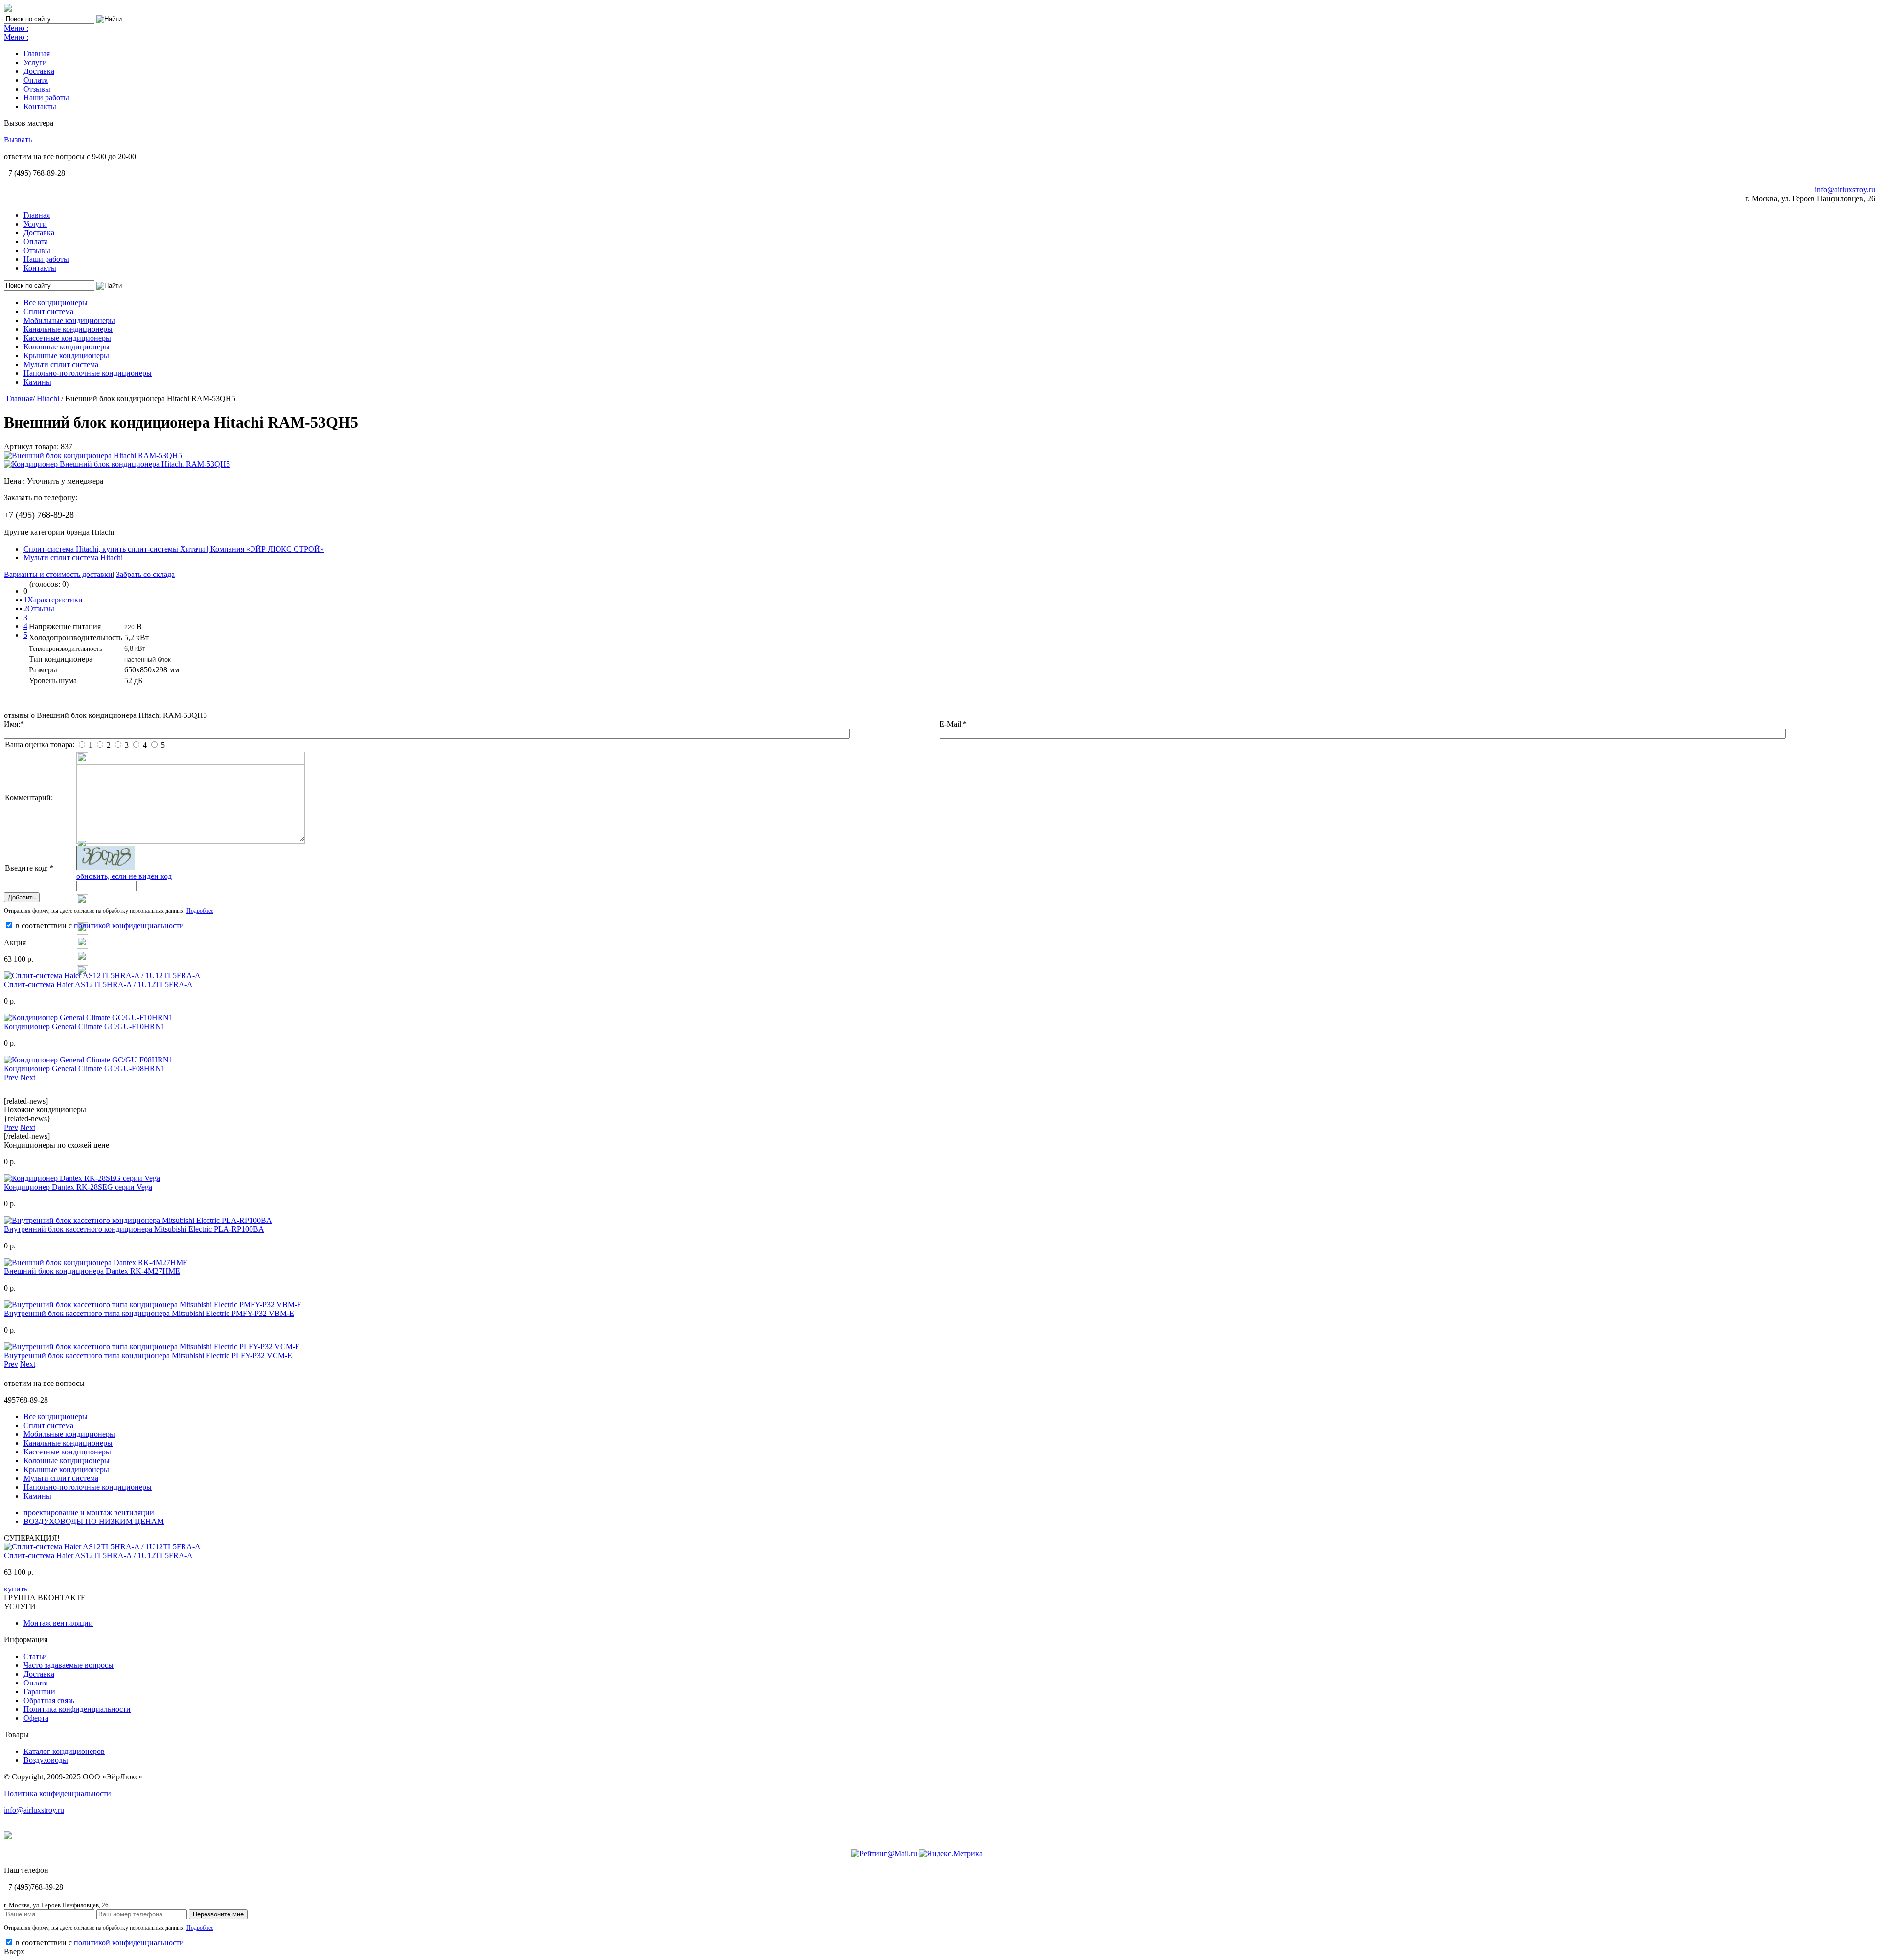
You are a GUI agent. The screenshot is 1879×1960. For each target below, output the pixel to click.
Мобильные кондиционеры (69, 320)
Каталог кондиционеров (64, 1751)
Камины (37, 382)
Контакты (40, 106)
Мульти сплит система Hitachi (73, 558)
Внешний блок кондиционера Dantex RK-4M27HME (92, 1271)
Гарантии (39, 1692)
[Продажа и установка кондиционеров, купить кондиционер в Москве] (8, 9)
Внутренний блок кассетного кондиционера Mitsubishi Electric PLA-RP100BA (134, 1229)
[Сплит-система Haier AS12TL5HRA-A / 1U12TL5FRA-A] (102, 976)
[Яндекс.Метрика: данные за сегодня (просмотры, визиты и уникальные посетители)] (951, 1854)
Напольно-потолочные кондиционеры (88, 373)
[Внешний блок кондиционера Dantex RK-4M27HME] (96, 1262)
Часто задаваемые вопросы (69, 1665)
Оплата (36, 80)
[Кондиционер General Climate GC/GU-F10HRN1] (88, 1018)
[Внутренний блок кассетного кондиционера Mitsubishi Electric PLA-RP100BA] (138, 1220)
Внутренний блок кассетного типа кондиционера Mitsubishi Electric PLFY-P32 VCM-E (148, 1355)
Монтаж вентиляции (58, 1623)
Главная (37, 54)
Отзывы (37, 89)
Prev (11, 1077)
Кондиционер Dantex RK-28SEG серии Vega (78, 1187)
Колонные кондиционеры (67, 347)
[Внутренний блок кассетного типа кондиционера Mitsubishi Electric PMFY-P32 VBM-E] (153, 1304)
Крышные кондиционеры (66, 356)
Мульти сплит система (61, 364)
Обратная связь (49, 1700)
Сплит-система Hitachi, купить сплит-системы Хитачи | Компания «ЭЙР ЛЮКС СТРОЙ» (174, 549)
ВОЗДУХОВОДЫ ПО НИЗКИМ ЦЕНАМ (94, 1521)
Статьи (35, 1656)
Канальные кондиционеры (68, 329)
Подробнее (200, 911)
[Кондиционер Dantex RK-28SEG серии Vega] (82, 1178)
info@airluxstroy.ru (1845, 190)
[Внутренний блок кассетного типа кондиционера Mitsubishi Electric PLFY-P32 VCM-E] (152, 1347)
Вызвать (18, 140)
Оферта (36, 1718)
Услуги (35, 62)
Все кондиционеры (56, 303)
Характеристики (55, 600)
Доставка (39, 71)
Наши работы (46, 98)
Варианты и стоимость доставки (58, 574)
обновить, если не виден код (124, 876)
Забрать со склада (145, 574)
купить (16, 1589)
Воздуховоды (46, 1760)
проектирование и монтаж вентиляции (89, 1512)
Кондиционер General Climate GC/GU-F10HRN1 (84, 1026)
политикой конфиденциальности (129, 926)
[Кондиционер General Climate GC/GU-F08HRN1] (88, 1060)
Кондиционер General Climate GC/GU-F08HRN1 (84, 1069)
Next (28, 1077)
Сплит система (48, 311)
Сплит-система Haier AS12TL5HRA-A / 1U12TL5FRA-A (98, 984)
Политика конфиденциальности (77, 1709)
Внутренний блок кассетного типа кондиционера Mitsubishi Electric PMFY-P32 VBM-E (149, 1313)
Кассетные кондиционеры (67, 338)
